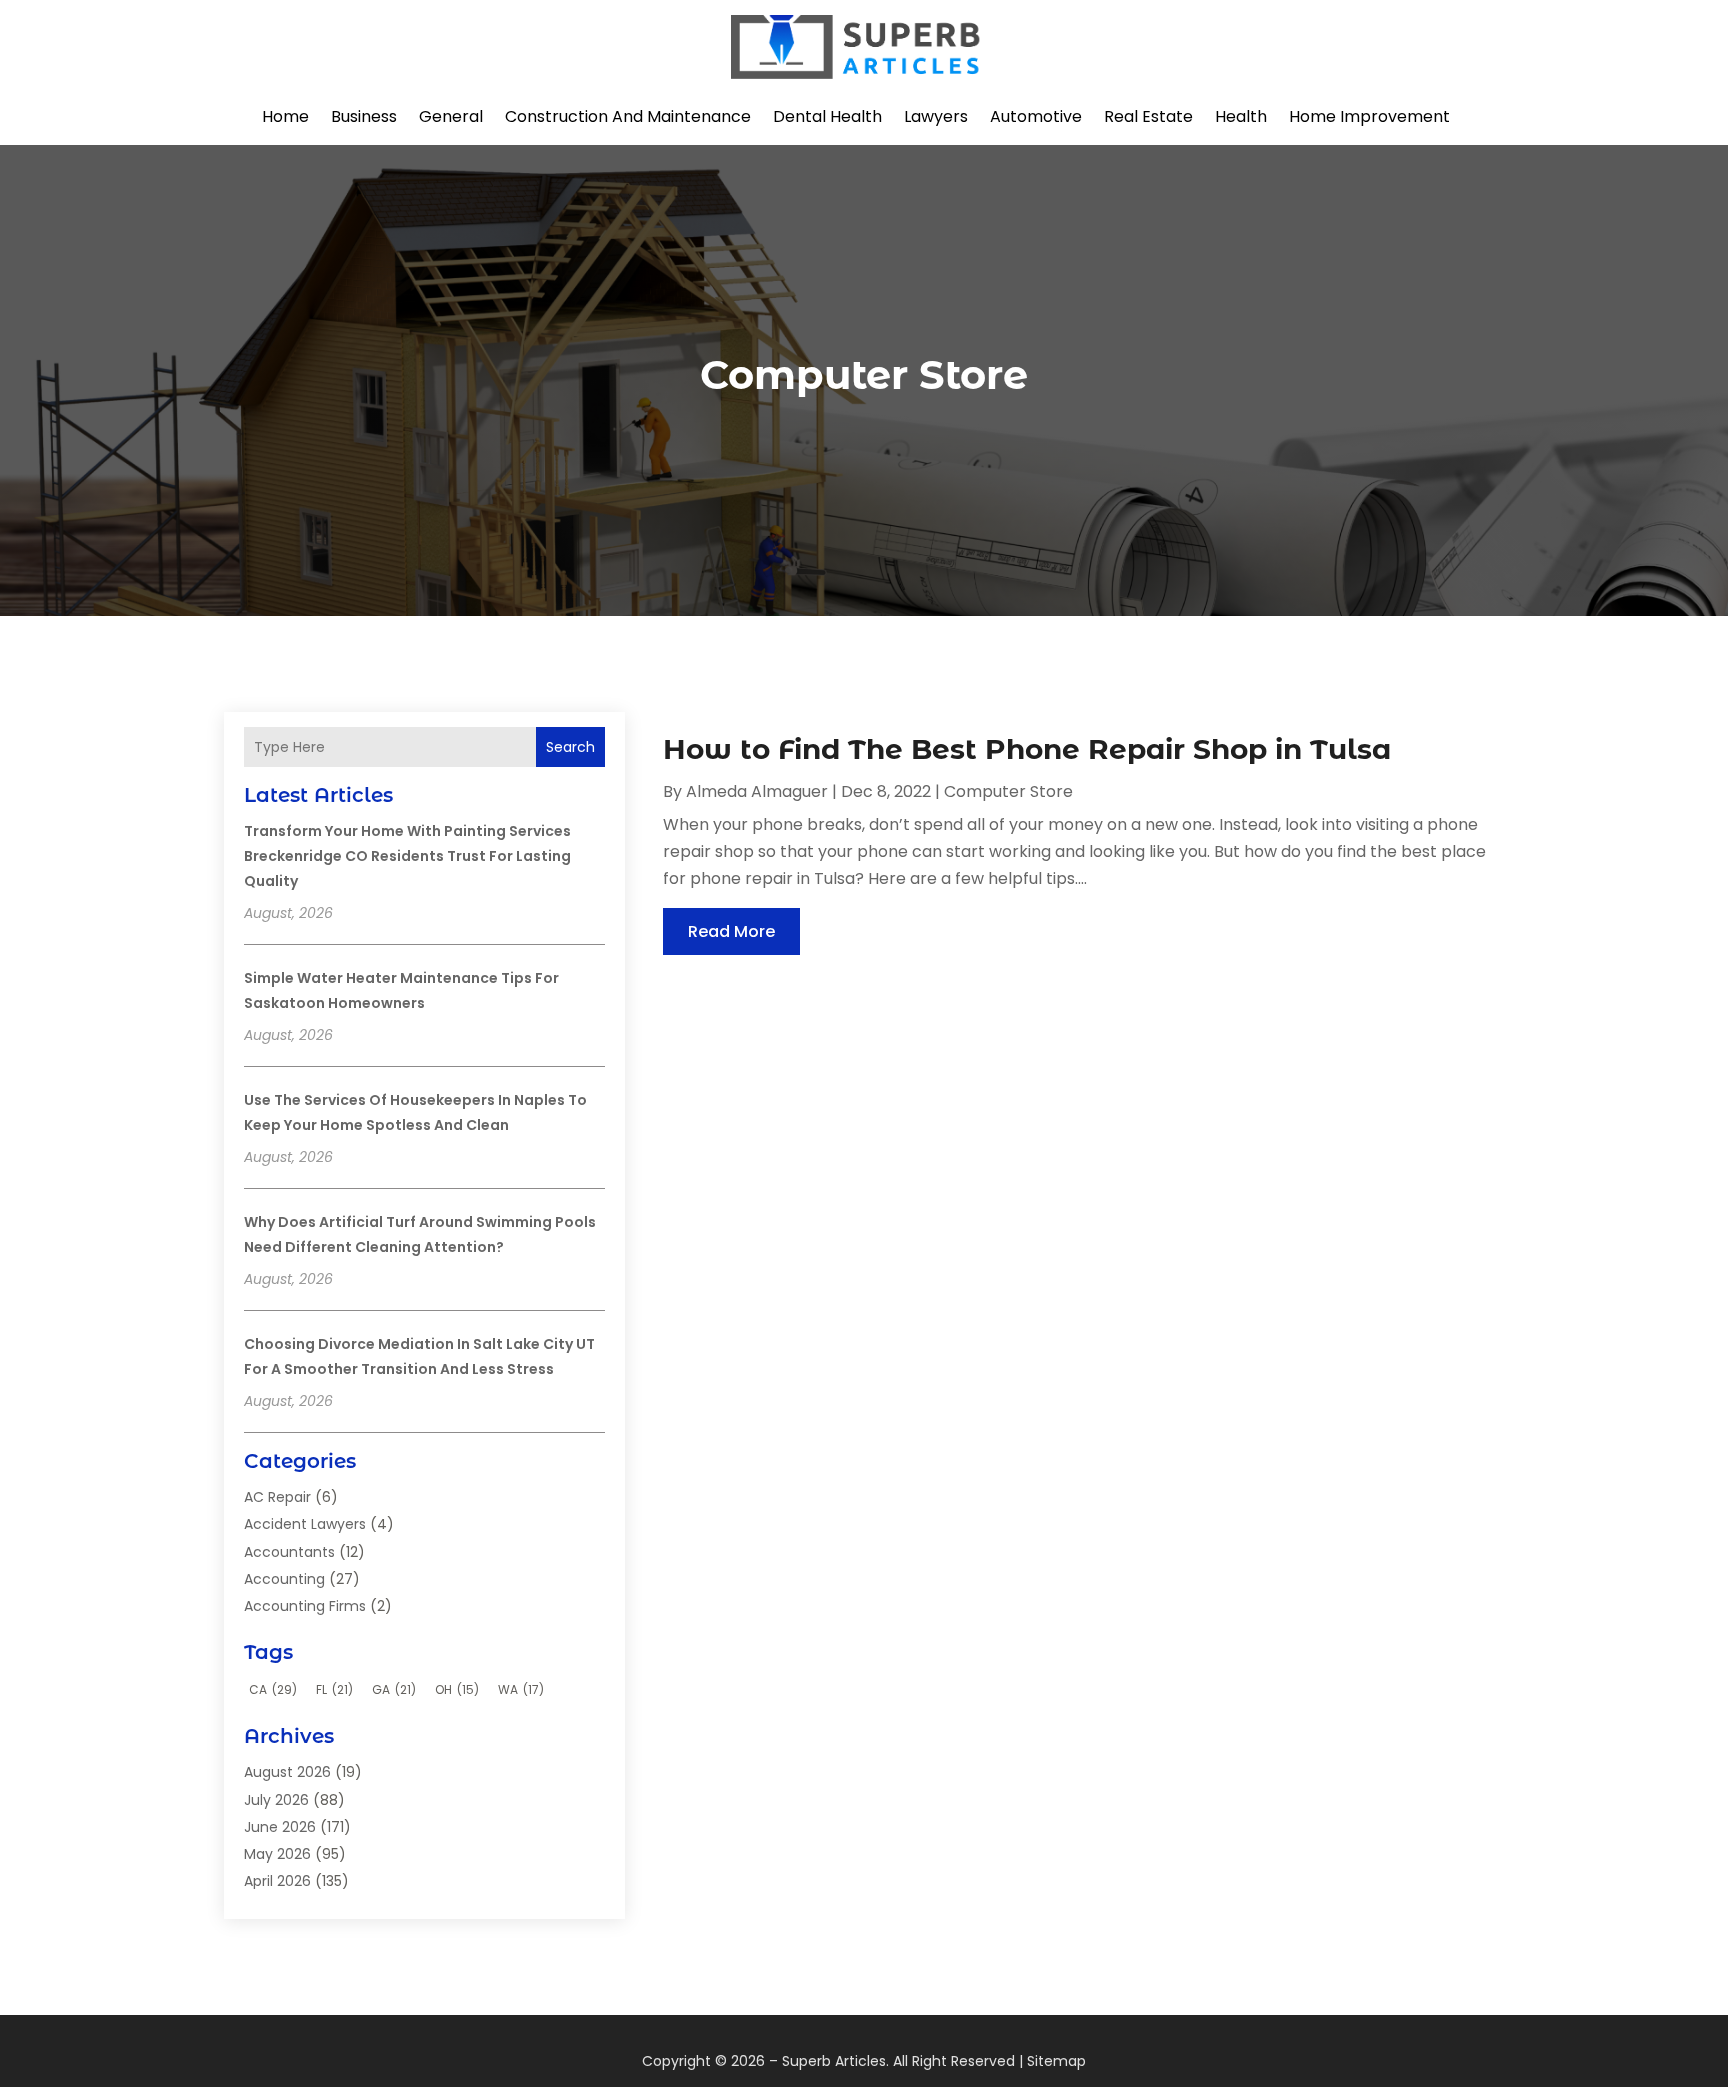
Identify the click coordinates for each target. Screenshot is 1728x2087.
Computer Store (1008, 791)
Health (1241, 116)
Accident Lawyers (305, 1524)
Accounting (284, 1579)
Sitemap (1056, 2061)
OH (457, 1689)
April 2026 (277, 1881)
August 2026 (287, 1772)
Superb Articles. (835, 2061)
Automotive (1036, 116)
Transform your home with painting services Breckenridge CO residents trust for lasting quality (407, 856)
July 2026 (276, 1800)
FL (334, 1689)
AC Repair (277, 1497)
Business (364, 116)
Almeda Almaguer (757, 791)
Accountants (289, 1552)
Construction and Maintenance (628, 116)
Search (570, 747)
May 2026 (277, 1854)
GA (394, 1689)
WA (521, 1689)
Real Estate (1148, 116)
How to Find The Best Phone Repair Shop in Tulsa (1027, 749)
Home (285, 116)
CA (273, 1689)
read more (731, 931)
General (451, 116)
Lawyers (936, 116)
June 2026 (280, 1827)
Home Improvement (1369, 116)
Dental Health (827, 116)
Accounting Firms (305, 1606)
